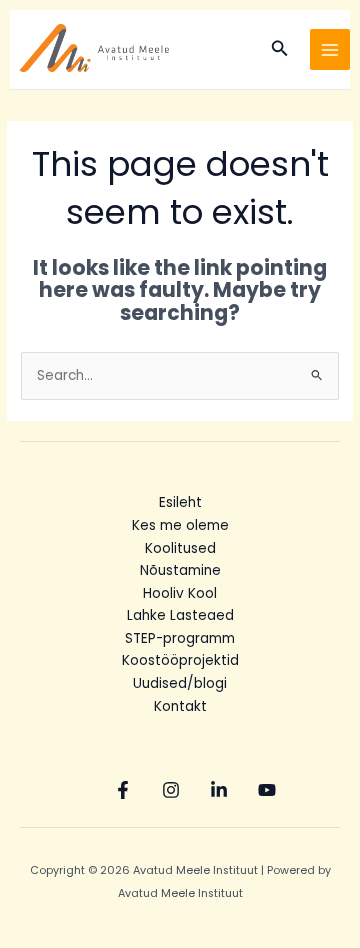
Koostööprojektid (180, 660)
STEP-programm (180, 638)
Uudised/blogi (180, 683)
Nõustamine (180, 570)
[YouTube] (267, 790)
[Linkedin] (219, 790)
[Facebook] (123, 790)
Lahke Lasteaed (180, 615)
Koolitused (180, 548)
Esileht (180, 502)
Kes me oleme (180, 525)
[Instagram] (171, 790)
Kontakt (180, 706)
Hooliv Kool (180, 593)
